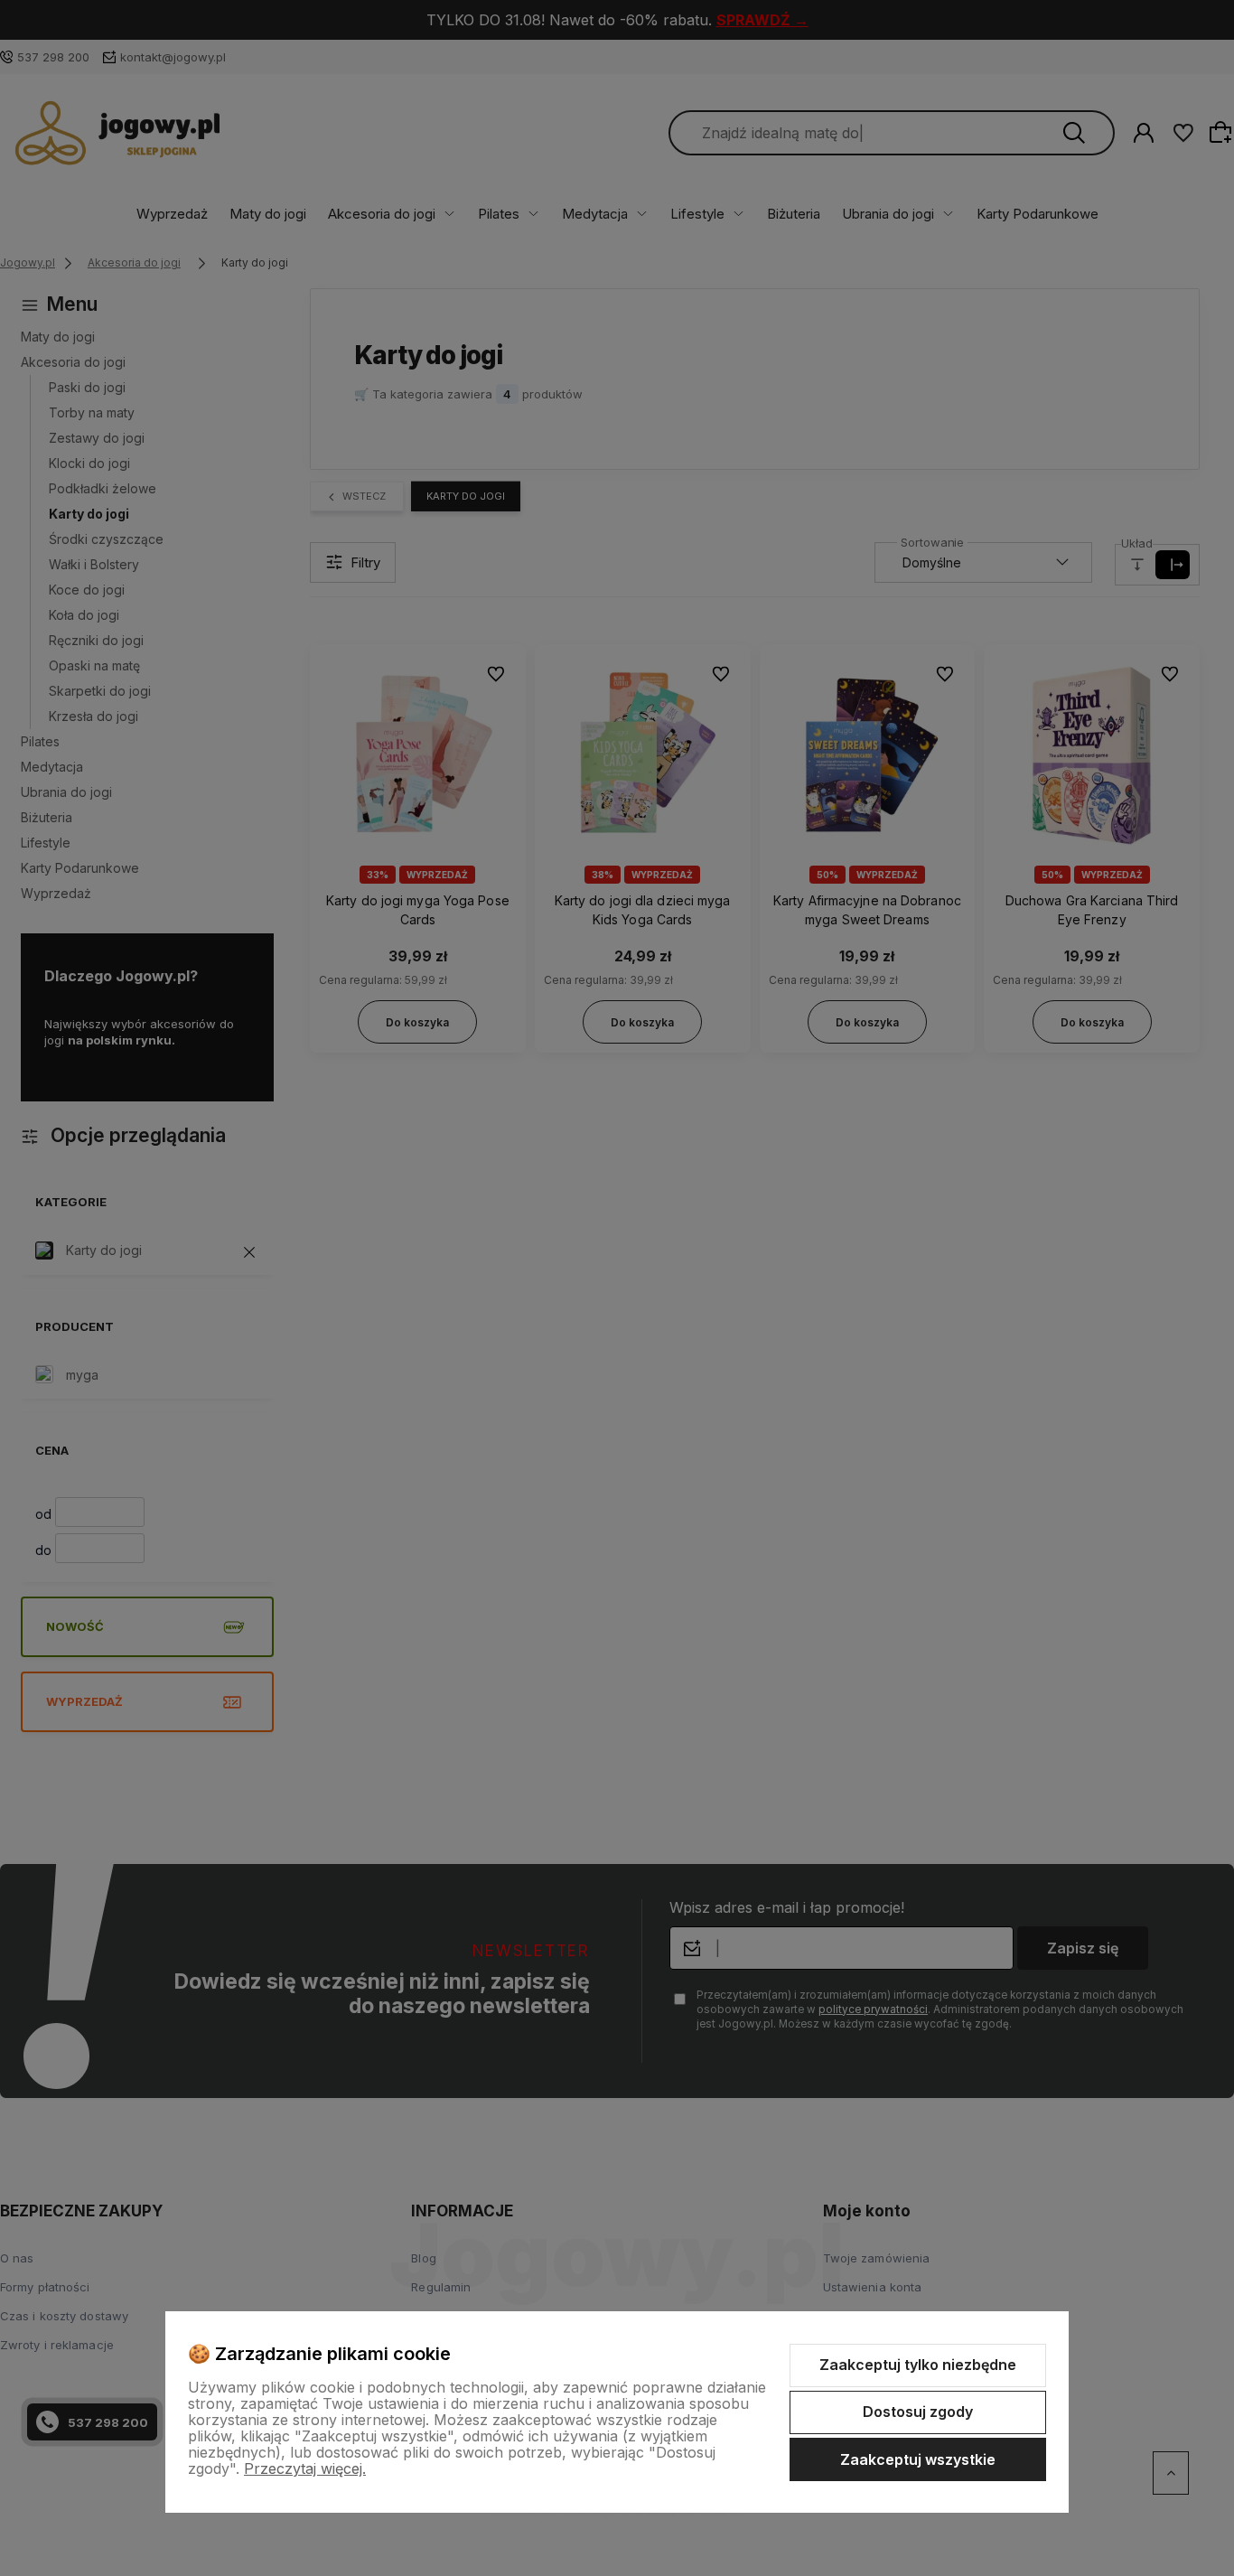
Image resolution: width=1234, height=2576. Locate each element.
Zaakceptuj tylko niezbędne (918, 2365)
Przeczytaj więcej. (305, 2468)
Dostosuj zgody (918, 2412)
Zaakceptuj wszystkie (918, 2459)
